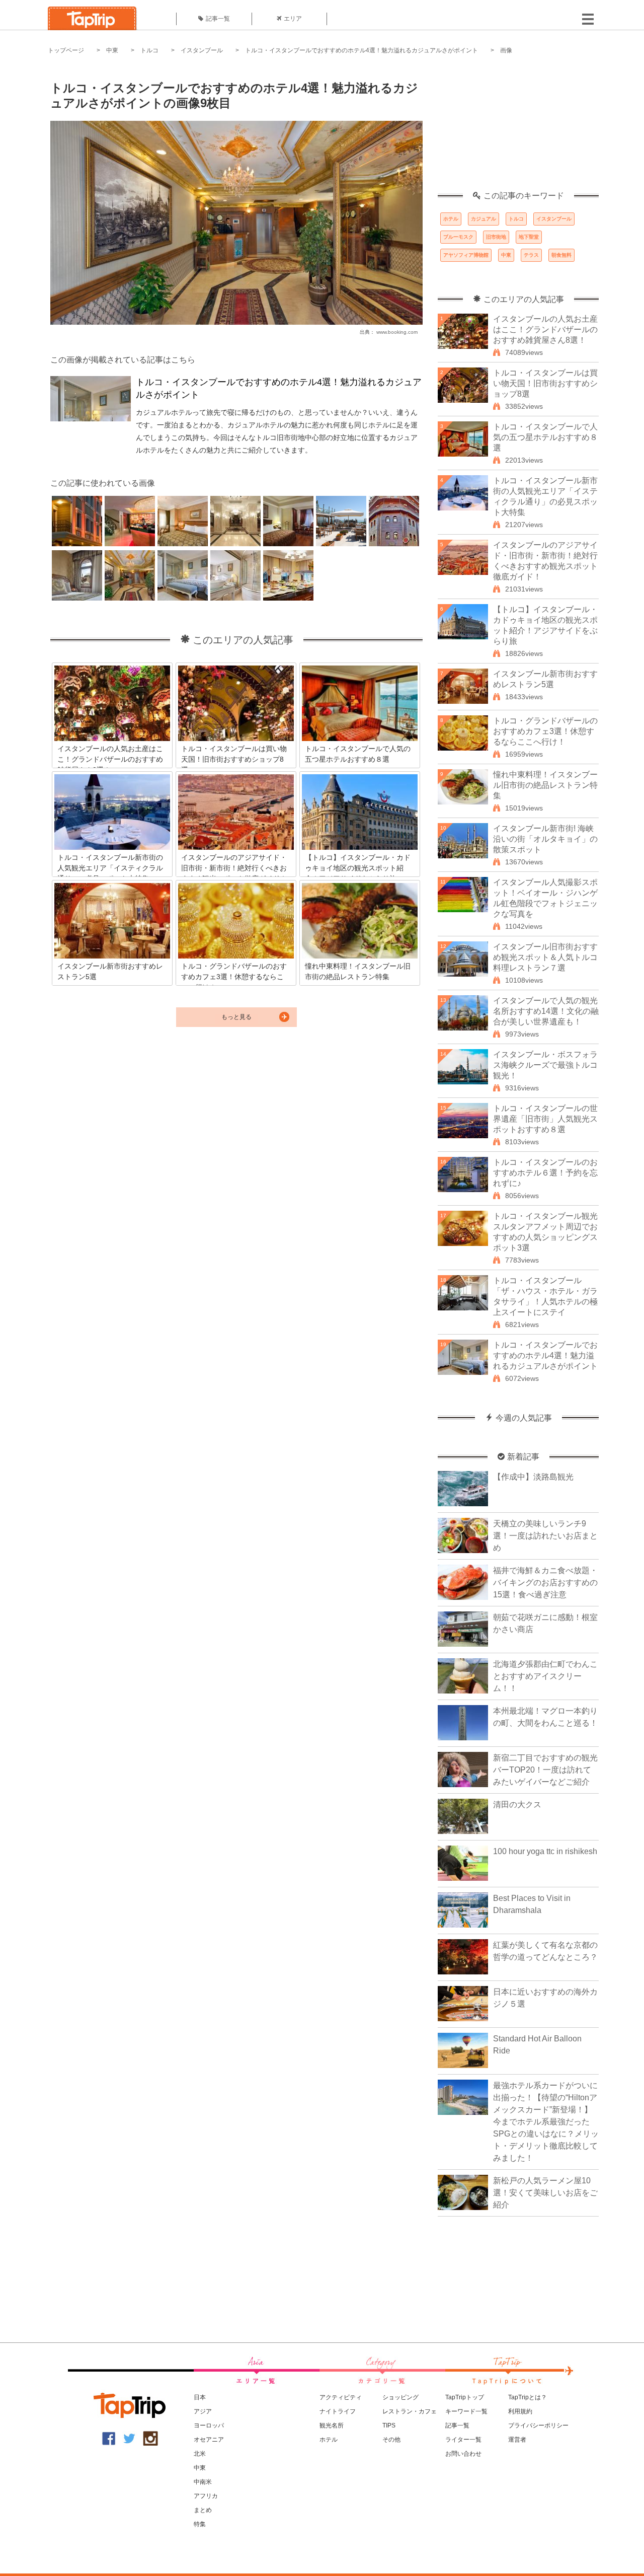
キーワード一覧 (466, 2411)
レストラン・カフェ (410, 2411)
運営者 (517, 2440)
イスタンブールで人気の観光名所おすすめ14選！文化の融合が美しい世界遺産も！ (546, 1011)
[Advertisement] (518, 128)
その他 (391, 2440)
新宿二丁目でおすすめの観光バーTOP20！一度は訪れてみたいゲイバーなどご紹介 (545, 1770)
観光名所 (332, 2425)
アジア (203, 2411)
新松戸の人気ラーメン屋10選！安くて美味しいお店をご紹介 (545, 2193)
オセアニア (209, 2440)
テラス (531, 255)
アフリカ (206, 2496)
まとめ (203, 2510)
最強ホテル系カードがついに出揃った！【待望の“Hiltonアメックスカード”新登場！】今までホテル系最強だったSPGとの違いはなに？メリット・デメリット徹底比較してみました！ (546, 2122)
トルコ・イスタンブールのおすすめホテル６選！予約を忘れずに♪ (545, 1173)
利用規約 (520, 2411)
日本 (200, 2397)
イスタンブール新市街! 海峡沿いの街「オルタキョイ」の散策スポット (545, 839)
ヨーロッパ (209, 2425)
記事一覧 (218, 19)
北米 (200, 2454)
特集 (200, 2524)
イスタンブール (202, 50)
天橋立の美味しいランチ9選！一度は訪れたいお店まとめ (545, 1536)
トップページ (66, 50)
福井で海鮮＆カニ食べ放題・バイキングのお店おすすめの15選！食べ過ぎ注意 (545, 1583)
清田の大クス (517, 1805)
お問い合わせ (463, 2454)
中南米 (203, 2482)
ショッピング (400, 2397)
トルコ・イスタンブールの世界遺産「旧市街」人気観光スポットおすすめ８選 (545, 1119)
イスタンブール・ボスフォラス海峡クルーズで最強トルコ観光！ (545, 1065)
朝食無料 (561, 255)
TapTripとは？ (528, 2397)
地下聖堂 (529, 237)
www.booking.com (397, 332)
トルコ (149, 50)
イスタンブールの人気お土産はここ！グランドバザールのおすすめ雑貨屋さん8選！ (545, 329)
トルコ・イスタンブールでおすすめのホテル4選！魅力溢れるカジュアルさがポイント (361, 50)
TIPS (389, 2425)
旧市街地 (496, 237)
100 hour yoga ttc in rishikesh (545, 1851)
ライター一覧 (463, 2440)
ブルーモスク (458, 237)
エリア (293, 19)
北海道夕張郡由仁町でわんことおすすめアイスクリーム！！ (545, 1676)
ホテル (451, 219)
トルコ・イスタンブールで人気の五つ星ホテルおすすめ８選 (545, 437)
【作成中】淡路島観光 (533, 1477)
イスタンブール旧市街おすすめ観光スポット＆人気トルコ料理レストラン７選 (545, 957)
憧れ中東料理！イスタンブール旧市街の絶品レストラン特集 (545, 785)
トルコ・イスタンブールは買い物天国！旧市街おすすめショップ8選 (545, 383)
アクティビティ (341, 2397)
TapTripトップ (465, 2397)
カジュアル (484, 219)
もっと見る (236, 1017)
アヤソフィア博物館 (466, 255)
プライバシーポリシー (538, 2425)
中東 (112, 50)
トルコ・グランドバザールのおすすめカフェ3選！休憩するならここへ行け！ (545, 731)
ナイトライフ (338, 2411)
